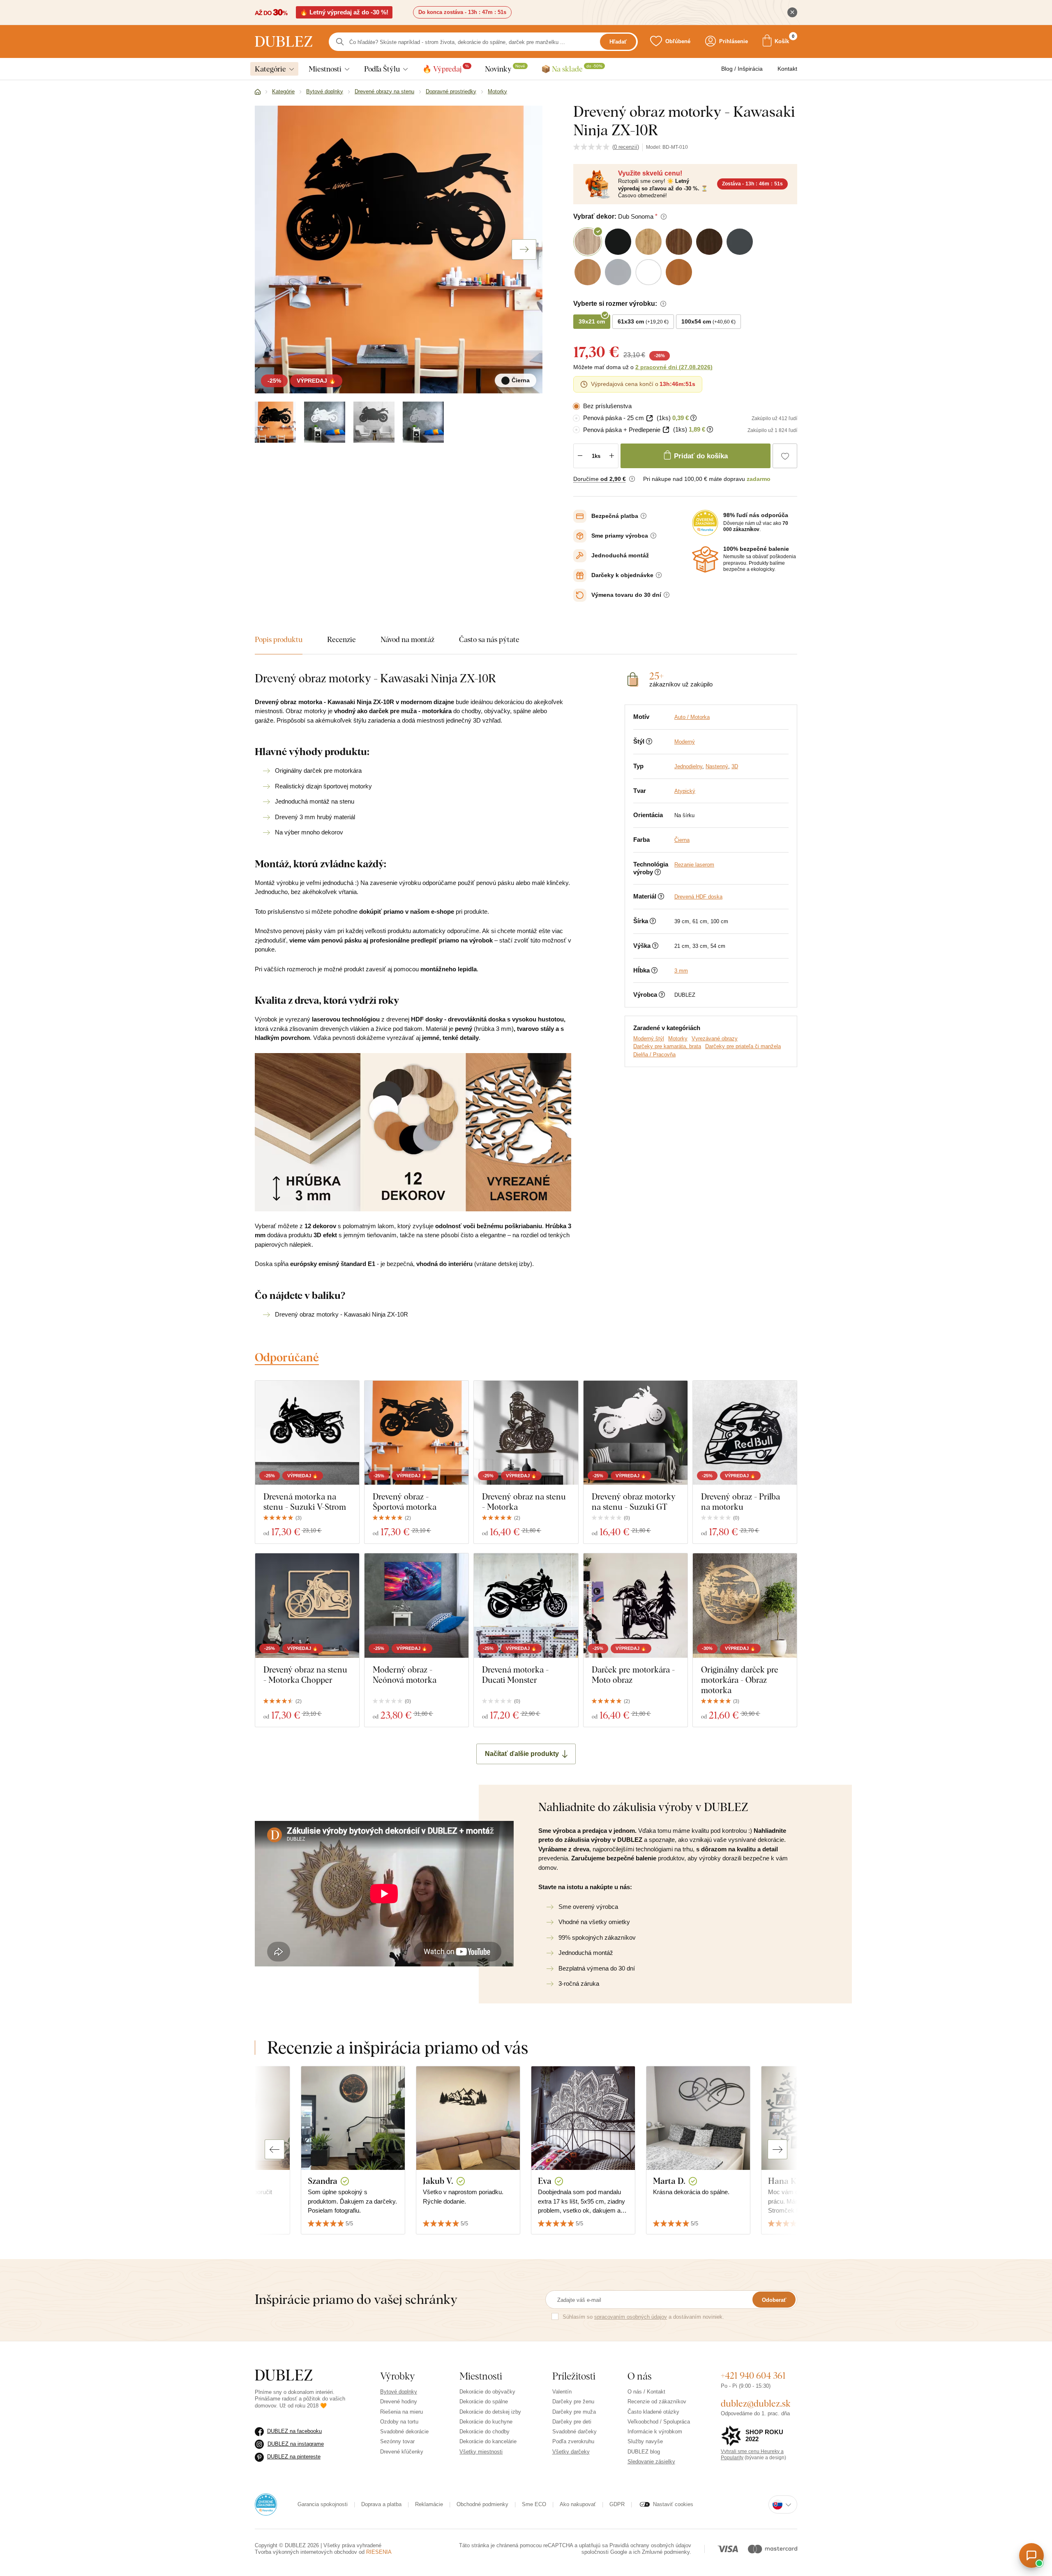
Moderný (685, 742)
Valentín (562, 2392)
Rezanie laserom (694, 865)
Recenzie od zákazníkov (657, 2402)
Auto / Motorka (692, 717)
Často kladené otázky (653, 2412)
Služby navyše (645, 2441)
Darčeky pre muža (574, 2412)
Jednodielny (688, 766)
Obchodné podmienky (482, 2504)
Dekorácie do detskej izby (490, 2412)
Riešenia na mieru (401, 2412)
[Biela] (325, 422)
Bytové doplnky (399, 2392)
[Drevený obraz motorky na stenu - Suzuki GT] (636, 1433)
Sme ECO (534, 2504)
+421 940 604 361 (753, 2375)
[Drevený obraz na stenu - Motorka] (526, 1433)
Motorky (678, 1038)
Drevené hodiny (399, 2402)
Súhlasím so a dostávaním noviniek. (643, 2317)
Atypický (685, 791)
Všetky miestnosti (481, 2452)
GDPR (617, 2504)
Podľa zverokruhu (573, 2441)
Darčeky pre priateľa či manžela (743, 1046)
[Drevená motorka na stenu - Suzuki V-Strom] (307, 1433)
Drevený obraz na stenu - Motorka (524, 1502)
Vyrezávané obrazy (715, 1038)
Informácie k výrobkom (655, 2432)
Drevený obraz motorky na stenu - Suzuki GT (634, 1502)
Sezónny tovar (397, 2441)
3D (735, 766)
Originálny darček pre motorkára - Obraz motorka (740, 1680)
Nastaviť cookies (673, 2504)
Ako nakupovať (578, 2504)
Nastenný (717, 766)
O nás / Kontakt (646, 2392)
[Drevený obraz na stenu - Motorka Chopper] (307, 1605)
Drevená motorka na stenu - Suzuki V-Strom (305, 1502)
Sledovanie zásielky (651, 2462)
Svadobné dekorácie (404, 2432)
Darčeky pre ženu (573, 2402)
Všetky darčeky (571, 2452)
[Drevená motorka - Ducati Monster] (526, 1605)
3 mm (681, 971)
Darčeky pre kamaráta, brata (667, 1046)
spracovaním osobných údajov (631, 2317)
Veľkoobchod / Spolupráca (659, 2422)
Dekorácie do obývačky (487, 2392)
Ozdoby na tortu (399, 2422)
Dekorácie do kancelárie (488, 2441)
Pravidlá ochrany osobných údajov (650, 2545)
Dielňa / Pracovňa (654, 1055)
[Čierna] (275, 422)
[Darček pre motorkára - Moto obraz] (636, 1605)
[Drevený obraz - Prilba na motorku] (745, 1433)
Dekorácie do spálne (484, 2402)
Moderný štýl (649, 1038)
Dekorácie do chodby (484, 2432)
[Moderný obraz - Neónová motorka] (416, 1605)
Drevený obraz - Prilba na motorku (741, 1502)
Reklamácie (429, 2504)
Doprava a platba (381, 2504)
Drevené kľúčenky (402, 2452)
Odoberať (774, 2300)
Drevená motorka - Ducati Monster (515, 1675)
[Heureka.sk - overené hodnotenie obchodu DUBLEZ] (266, 2504)
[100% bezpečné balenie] (705, 559)
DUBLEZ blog (644, 2452)
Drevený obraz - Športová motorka (405, 1502)
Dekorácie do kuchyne (486, 2422)
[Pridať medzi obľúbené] (785, 456)
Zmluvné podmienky (666, 2552)
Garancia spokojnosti (323, 2504)
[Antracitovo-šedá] (374, 422)
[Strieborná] (423, 422)
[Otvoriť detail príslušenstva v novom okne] (649, 418)
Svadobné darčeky (574, 2432)
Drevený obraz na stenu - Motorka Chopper (305, 1675)
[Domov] (258, 92)
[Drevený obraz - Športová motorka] (416, 1433)
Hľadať (618, 42)
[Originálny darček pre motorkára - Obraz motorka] (745, 1605)
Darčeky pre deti (572, 2422)
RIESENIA (379, 2552)
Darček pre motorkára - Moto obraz (633, 1675)
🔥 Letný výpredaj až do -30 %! (344, 12)
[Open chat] (1031, 2555)
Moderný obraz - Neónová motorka (405, 1675)
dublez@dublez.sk (756, 2403)
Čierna (682, 840)
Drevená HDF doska (698, 897)
